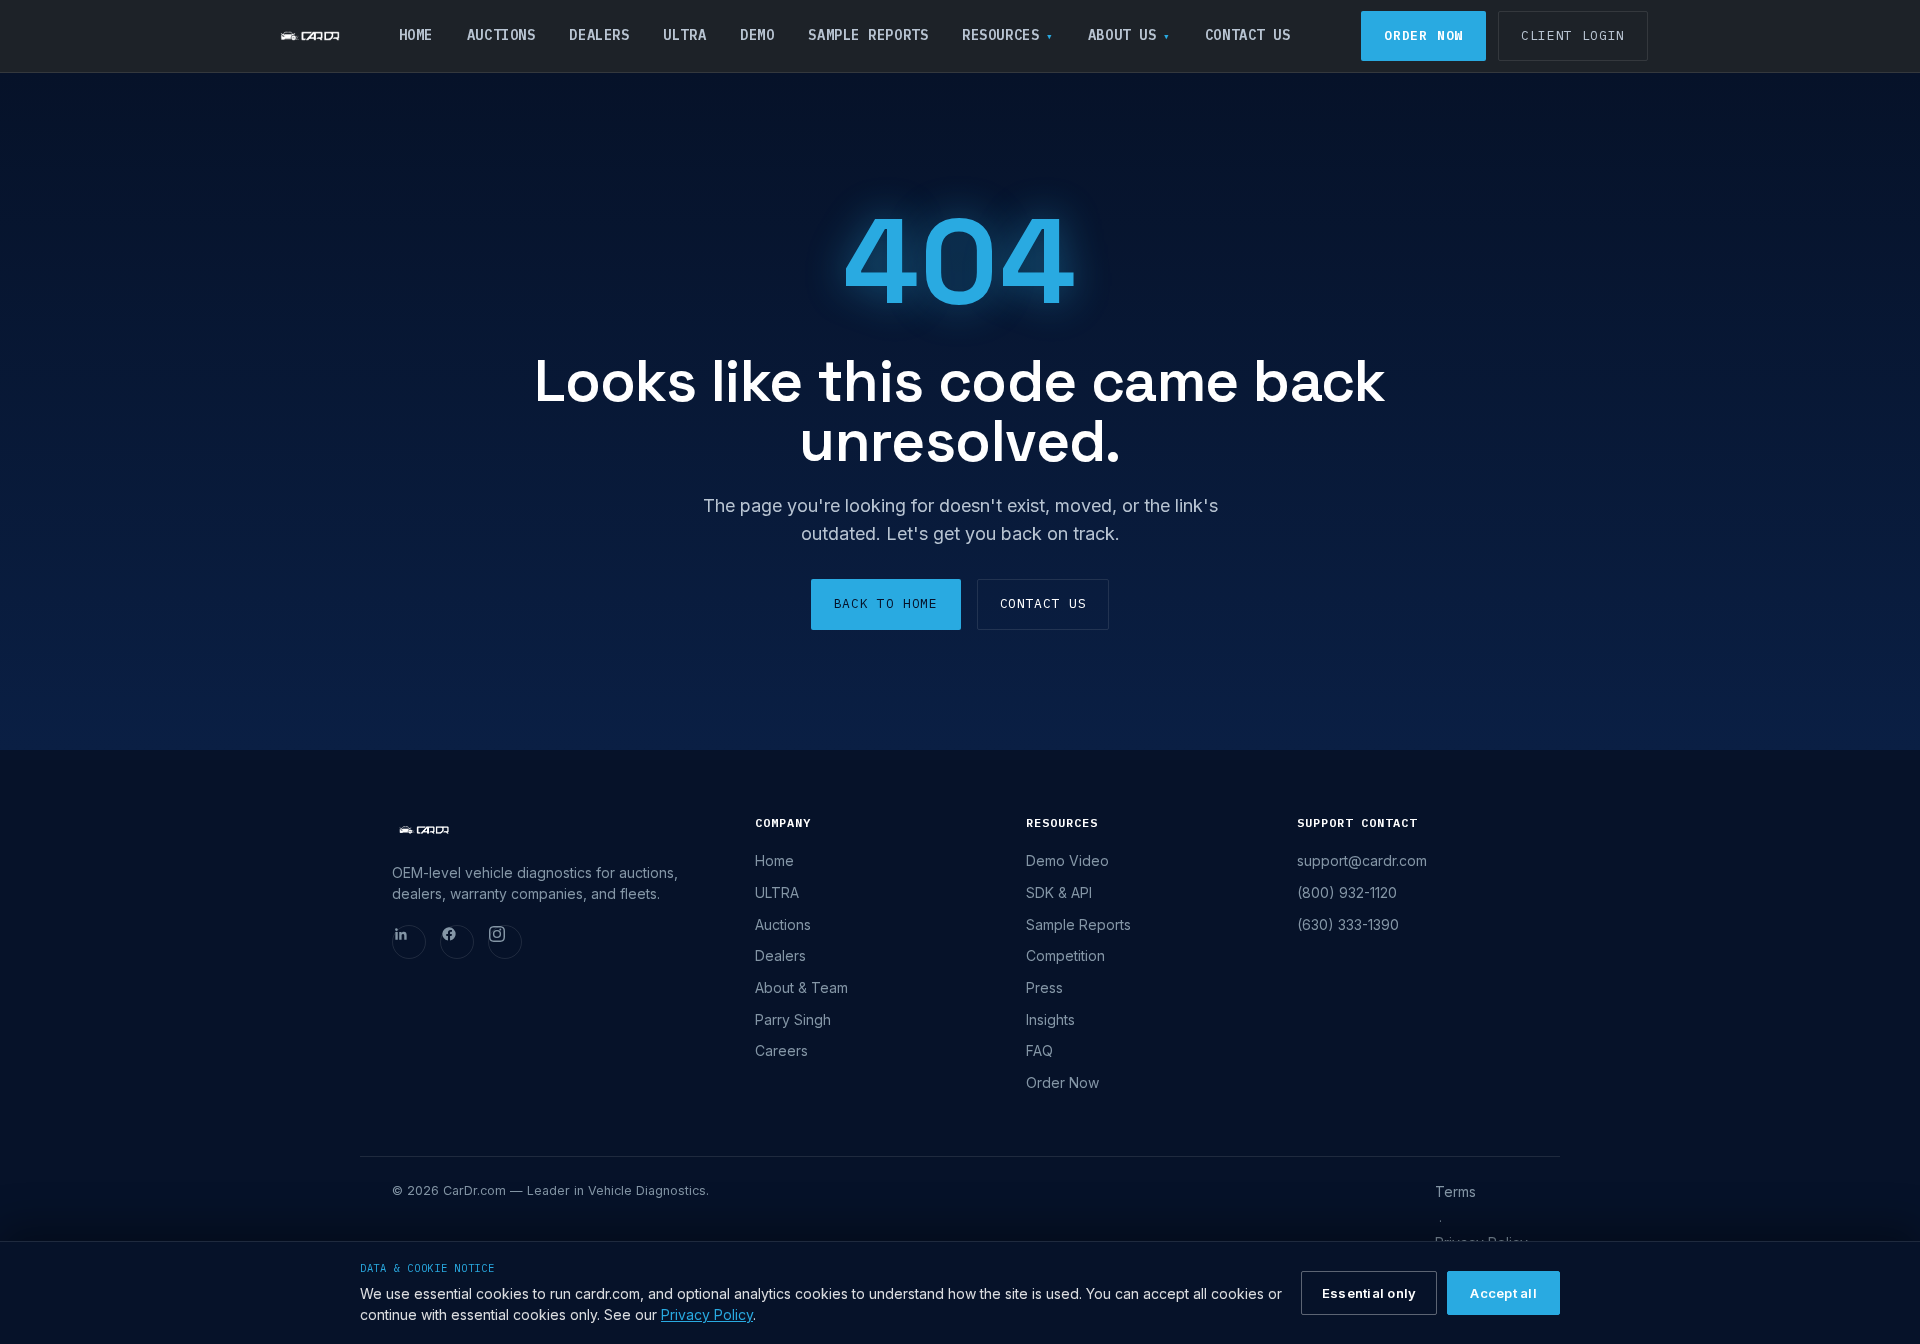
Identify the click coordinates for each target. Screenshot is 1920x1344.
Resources (1000, 35)
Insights (1050, 1019)
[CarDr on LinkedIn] (409, 942)
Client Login (1573, 35)
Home (416, 35)
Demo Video (1067, 860)
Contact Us (1248, 35)
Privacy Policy (707, 1314)
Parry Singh (793, 1019)
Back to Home (886, 603)
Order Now (1423, 35)
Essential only (1369, 1293)
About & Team (801, 987)
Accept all (1503, 1293)
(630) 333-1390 (1348, 924)
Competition (1065, 955)
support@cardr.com (1362, 860)
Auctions (501, 35)
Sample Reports (868, 35)
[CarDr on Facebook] (457, 942)
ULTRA (684, 35)
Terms (1455, 1191)
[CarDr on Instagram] (505, 942)
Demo (757, 35)
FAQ (1039, 1050)
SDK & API (1059, 892)
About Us (1122, 35)
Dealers (599, 35)
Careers (781, 1050)
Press (1044, 987)
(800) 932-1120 (1347, 892)
